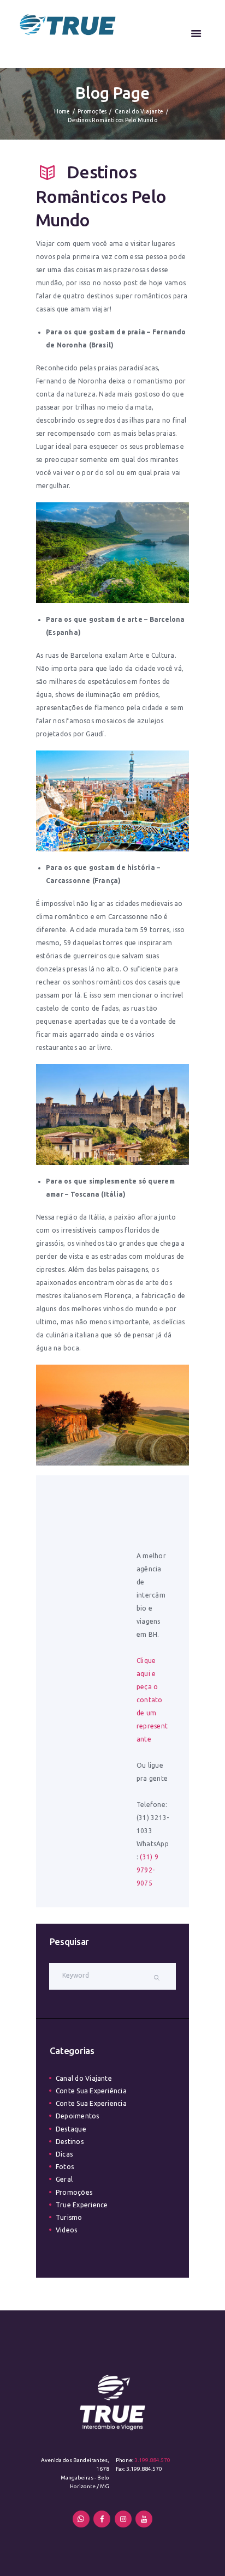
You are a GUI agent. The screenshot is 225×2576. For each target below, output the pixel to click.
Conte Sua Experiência (91, 2091)
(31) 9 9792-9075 (147, 1870)
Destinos (70, 2142)
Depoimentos (78, 2116)
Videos (66, 2230)
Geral (64, 2179)
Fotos (65, 2167)
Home (62, 111)
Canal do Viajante (139, 111)
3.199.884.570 (152, 2460)
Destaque (71, 2129)
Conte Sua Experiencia (91, 2103)
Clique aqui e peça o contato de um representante (152, 1700)
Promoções (92, 111)
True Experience (82, 2205)
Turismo (69, 2217)
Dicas (64, 2154)
